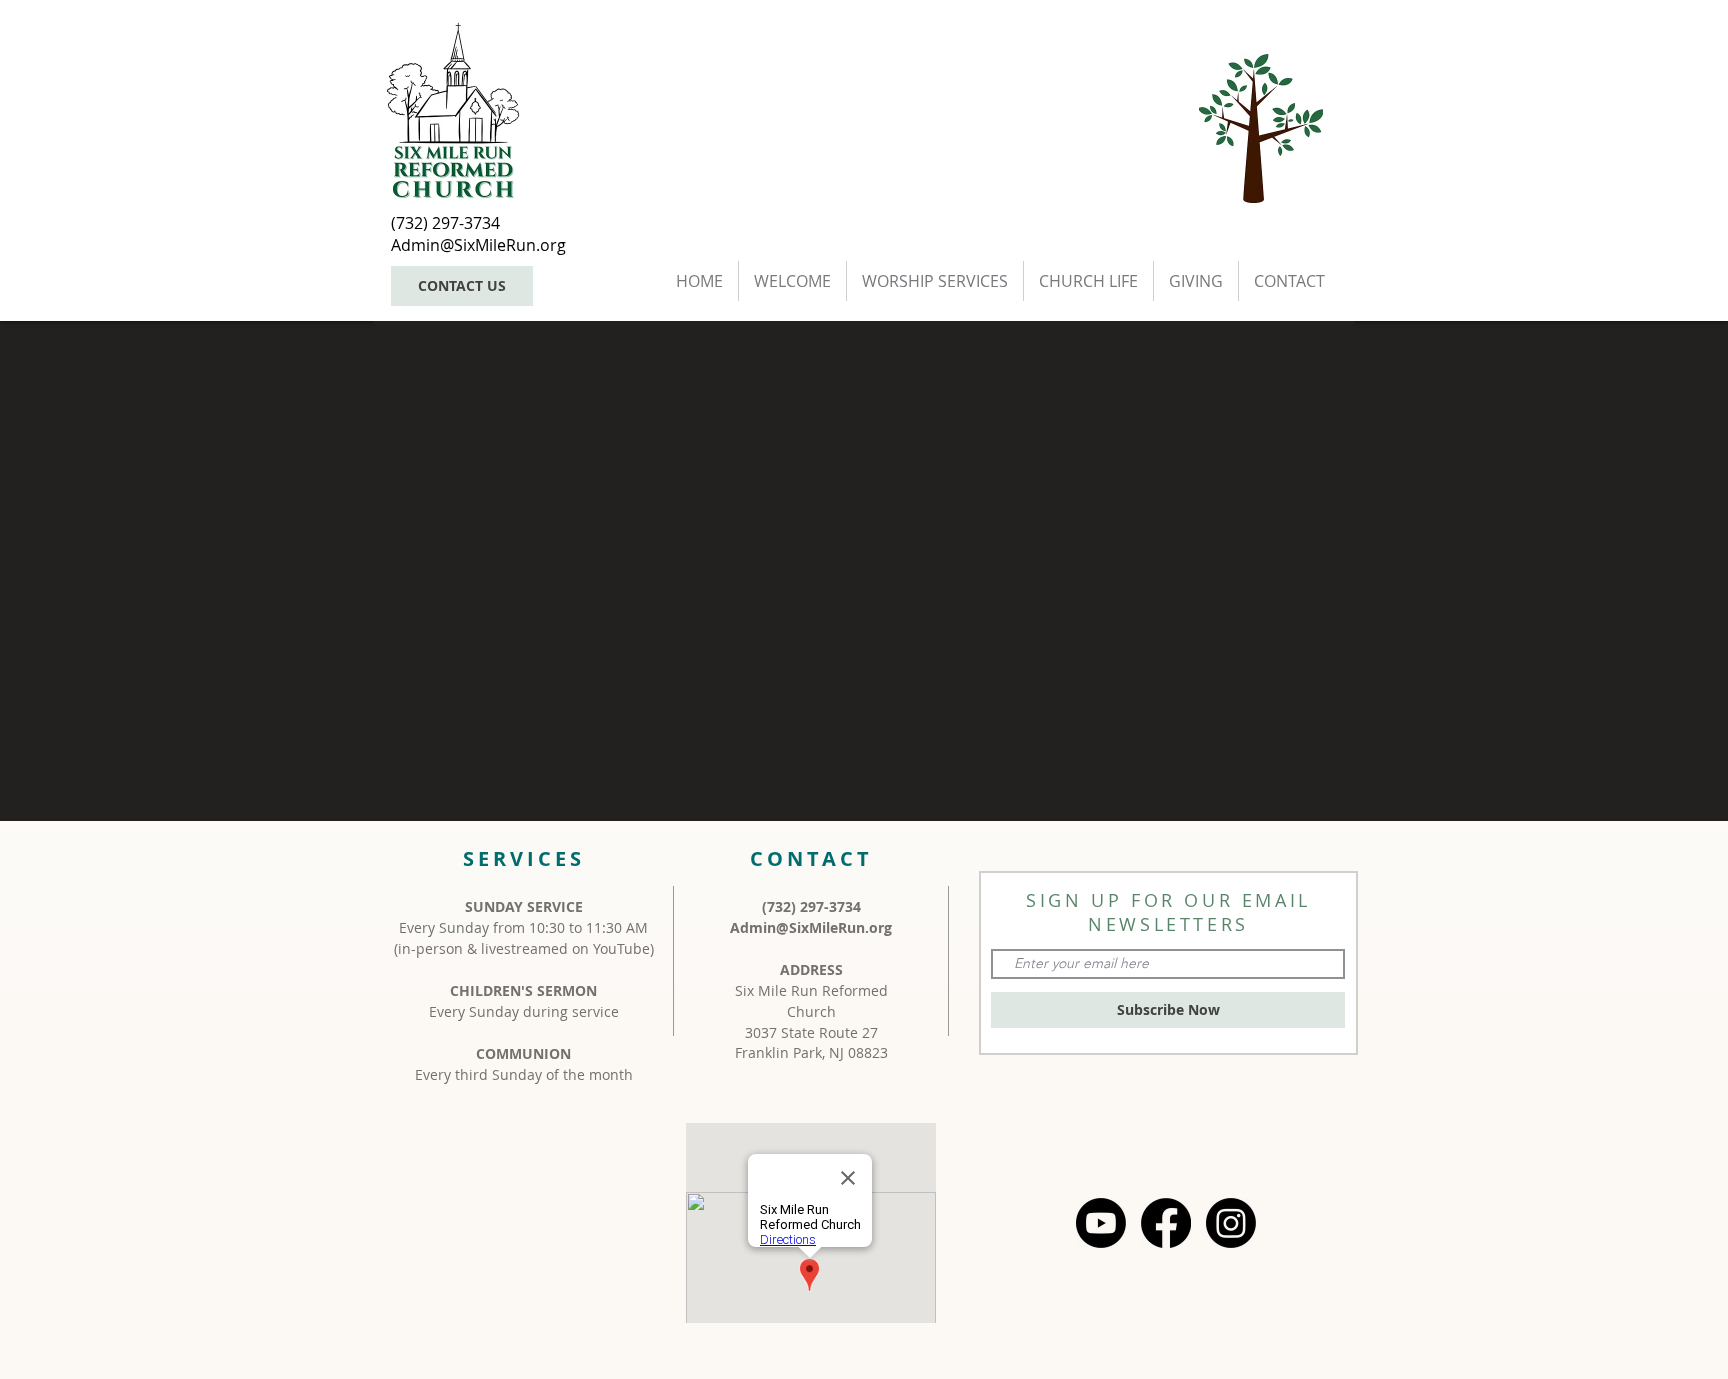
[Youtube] (1101, 1223)
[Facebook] (1166, 1223)
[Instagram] (1231, 1223)
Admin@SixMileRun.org (811, 927)
